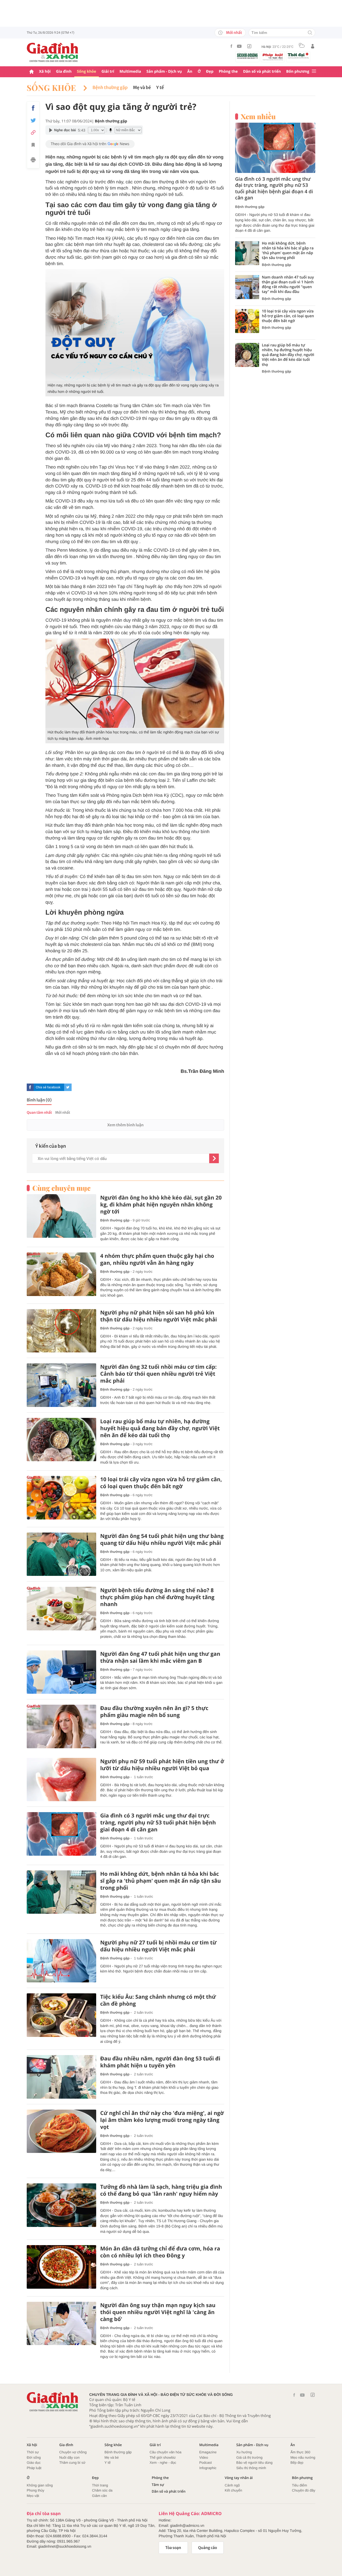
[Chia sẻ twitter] (33, 120)
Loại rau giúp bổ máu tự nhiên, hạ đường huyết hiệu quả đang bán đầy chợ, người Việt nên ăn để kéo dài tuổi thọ (160, 1428)
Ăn (190, 71)
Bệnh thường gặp (110, 88)
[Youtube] (239, 46)
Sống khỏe (87, 71)
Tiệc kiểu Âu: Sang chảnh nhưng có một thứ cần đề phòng (158, 2000)
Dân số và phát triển (262, 71)
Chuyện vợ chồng (73, 2452)
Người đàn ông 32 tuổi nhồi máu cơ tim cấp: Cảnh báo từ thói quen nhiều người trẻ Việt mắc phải (158, 1374)
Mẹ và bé (142, 88)
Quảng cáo (208, 2548)
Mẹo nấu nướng (303, 2457)
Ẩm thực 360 (300, 2452)
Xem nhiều (258, 117)
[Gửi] (214, 1158)
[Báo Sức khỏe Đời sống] (247, 56)
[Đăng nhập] (313, 46)
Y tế (160, 88)
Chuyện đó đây (304, 2490)
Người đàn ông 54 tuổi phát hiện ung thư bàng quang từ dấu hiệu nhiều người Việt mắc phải (162, 1540)
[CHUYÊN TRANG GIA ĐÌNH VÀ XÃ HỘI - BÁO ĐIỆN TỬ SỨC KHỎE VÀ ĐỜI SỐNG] (53, 52)
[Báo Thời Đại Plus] (298, 56)
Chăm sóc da (102, 2490)
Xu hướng (244, 2452)
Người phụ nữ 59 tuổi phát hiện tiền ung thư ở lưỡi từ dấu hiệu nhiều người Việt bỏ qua (162, 1765)
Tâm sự (158, 2485)
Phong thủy (36, 2490)
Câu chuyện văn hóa (166, 2452)
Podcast (206, 2463)
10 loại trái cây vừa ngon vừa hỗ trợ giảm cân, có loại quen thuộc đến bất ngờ (161, 1483)
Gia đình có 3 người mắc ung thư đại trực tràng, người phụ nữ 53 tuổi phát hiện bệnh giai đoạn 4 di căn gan (158, 1823)
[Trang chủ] (32, 72)
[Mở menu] (314, 71)
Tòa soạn (173, 2548)
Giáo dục (34, 2463)
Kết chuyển (233, 2490)
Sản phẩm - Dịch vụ (164, 71)
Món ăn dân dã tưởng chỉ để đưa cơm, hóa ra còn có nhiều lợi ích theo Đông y (160, 2252)
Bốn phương (298, 71)
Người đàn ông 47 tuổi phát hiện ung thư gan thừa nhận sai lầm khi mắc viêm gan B (160, 1657)
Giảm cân (99, 2496)
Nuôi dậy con (69, 2457)
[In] (33, 161)
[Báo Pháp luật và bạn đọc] (273, 57)
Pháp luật (34, 2468)
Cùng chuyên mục (61, 1188)
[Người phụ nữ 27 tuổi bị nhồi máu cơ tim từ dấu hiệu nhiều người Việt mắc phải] (61, 1961)
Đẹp (210, 71)
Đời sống (34, 2457)
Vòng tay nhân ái (239, 2478)
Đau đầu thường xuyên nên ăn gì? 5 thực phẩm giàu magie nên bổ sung (154, 1712)
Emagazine (208, 2452)
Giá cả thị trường (249, 2457)
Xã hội (45, 71)
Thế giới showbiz (163, 2457)
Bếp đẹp (297, 2463)
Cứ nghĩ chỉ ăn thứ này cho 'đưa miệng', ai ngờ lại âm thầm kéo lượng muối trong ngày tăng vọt (162, 2120)
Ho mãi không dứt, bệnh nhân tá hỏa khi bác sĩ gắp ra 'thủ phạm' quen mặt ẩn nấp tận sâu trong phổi (161, 1881)
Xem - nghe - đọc (163, 2463)
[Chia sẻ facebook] (33, 108)
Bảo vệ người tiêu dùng (254, 2463)
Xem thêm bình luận (125, 1125)
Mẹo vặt (33, 2496)
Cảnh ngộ (232, 2485)
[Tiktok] (249, 46)
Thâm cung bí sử (72, 2463)
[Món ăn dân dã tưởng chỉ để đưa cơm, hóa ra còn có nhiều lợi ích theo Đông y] (61, 2267)
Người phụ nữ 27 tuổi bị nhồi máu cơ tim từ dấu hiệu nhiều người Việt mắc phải (158, 1946)
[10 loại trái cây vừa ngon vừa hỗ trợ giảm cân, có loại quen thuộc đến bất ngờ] (61, 1498)
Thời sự (33, 2452)
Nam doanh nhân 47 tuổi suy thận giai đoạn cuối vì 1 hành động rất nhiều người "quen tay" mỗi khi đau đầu (288, 285)
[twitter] (68, 1087)
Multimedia (130, 71)
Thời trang (100, 2485)
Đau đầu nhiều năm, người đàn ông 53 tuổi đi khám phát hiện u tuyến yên (160, 2062)
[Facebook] (231, 46)
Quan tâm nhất (39, 1113)
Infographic (208, 2468)
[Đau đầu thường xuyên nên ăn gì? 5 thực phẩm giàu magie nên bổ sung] (61, 1726)
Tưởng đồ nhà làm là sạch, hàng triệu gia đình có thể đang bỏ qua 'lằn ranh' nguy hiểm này (161, 2190)
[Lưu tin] (33, 146)
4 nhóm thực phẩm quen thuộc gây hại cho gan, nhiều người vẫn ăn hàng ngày (157, 1259)
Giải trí (108, 71)
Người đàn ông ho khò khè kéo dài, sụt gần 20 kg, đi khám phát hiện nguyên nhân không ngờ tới (161, 1205)
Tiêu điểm (300, 2485)
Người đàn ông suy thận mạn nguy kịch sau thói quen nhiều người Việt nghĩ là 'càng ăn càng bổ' (158, 2312)
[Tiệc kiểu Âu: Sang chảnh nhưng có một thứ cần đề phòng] (61, 2015)
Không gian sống (40, 2485)
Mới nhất (234, 33)
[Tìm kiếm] (310, 33)
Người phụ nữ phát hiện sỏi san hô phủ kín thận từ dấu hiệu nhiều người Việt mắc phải (159, 1316)
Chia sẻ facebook (48, 1087)
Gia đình (64, 71)
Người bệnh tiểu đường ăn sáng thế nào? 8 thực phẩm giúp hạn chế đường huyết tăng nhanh (157, 1597)
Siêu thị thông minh (251, 2468)
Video (204, 2457)
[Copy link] (33, 132)
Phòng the (228, 71)
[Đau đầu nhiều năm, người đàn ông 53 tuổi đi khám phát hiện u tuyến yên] (61, 2077)
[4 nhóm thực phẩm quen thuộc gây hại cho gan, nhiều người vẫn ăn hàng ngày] (61, 1274)
